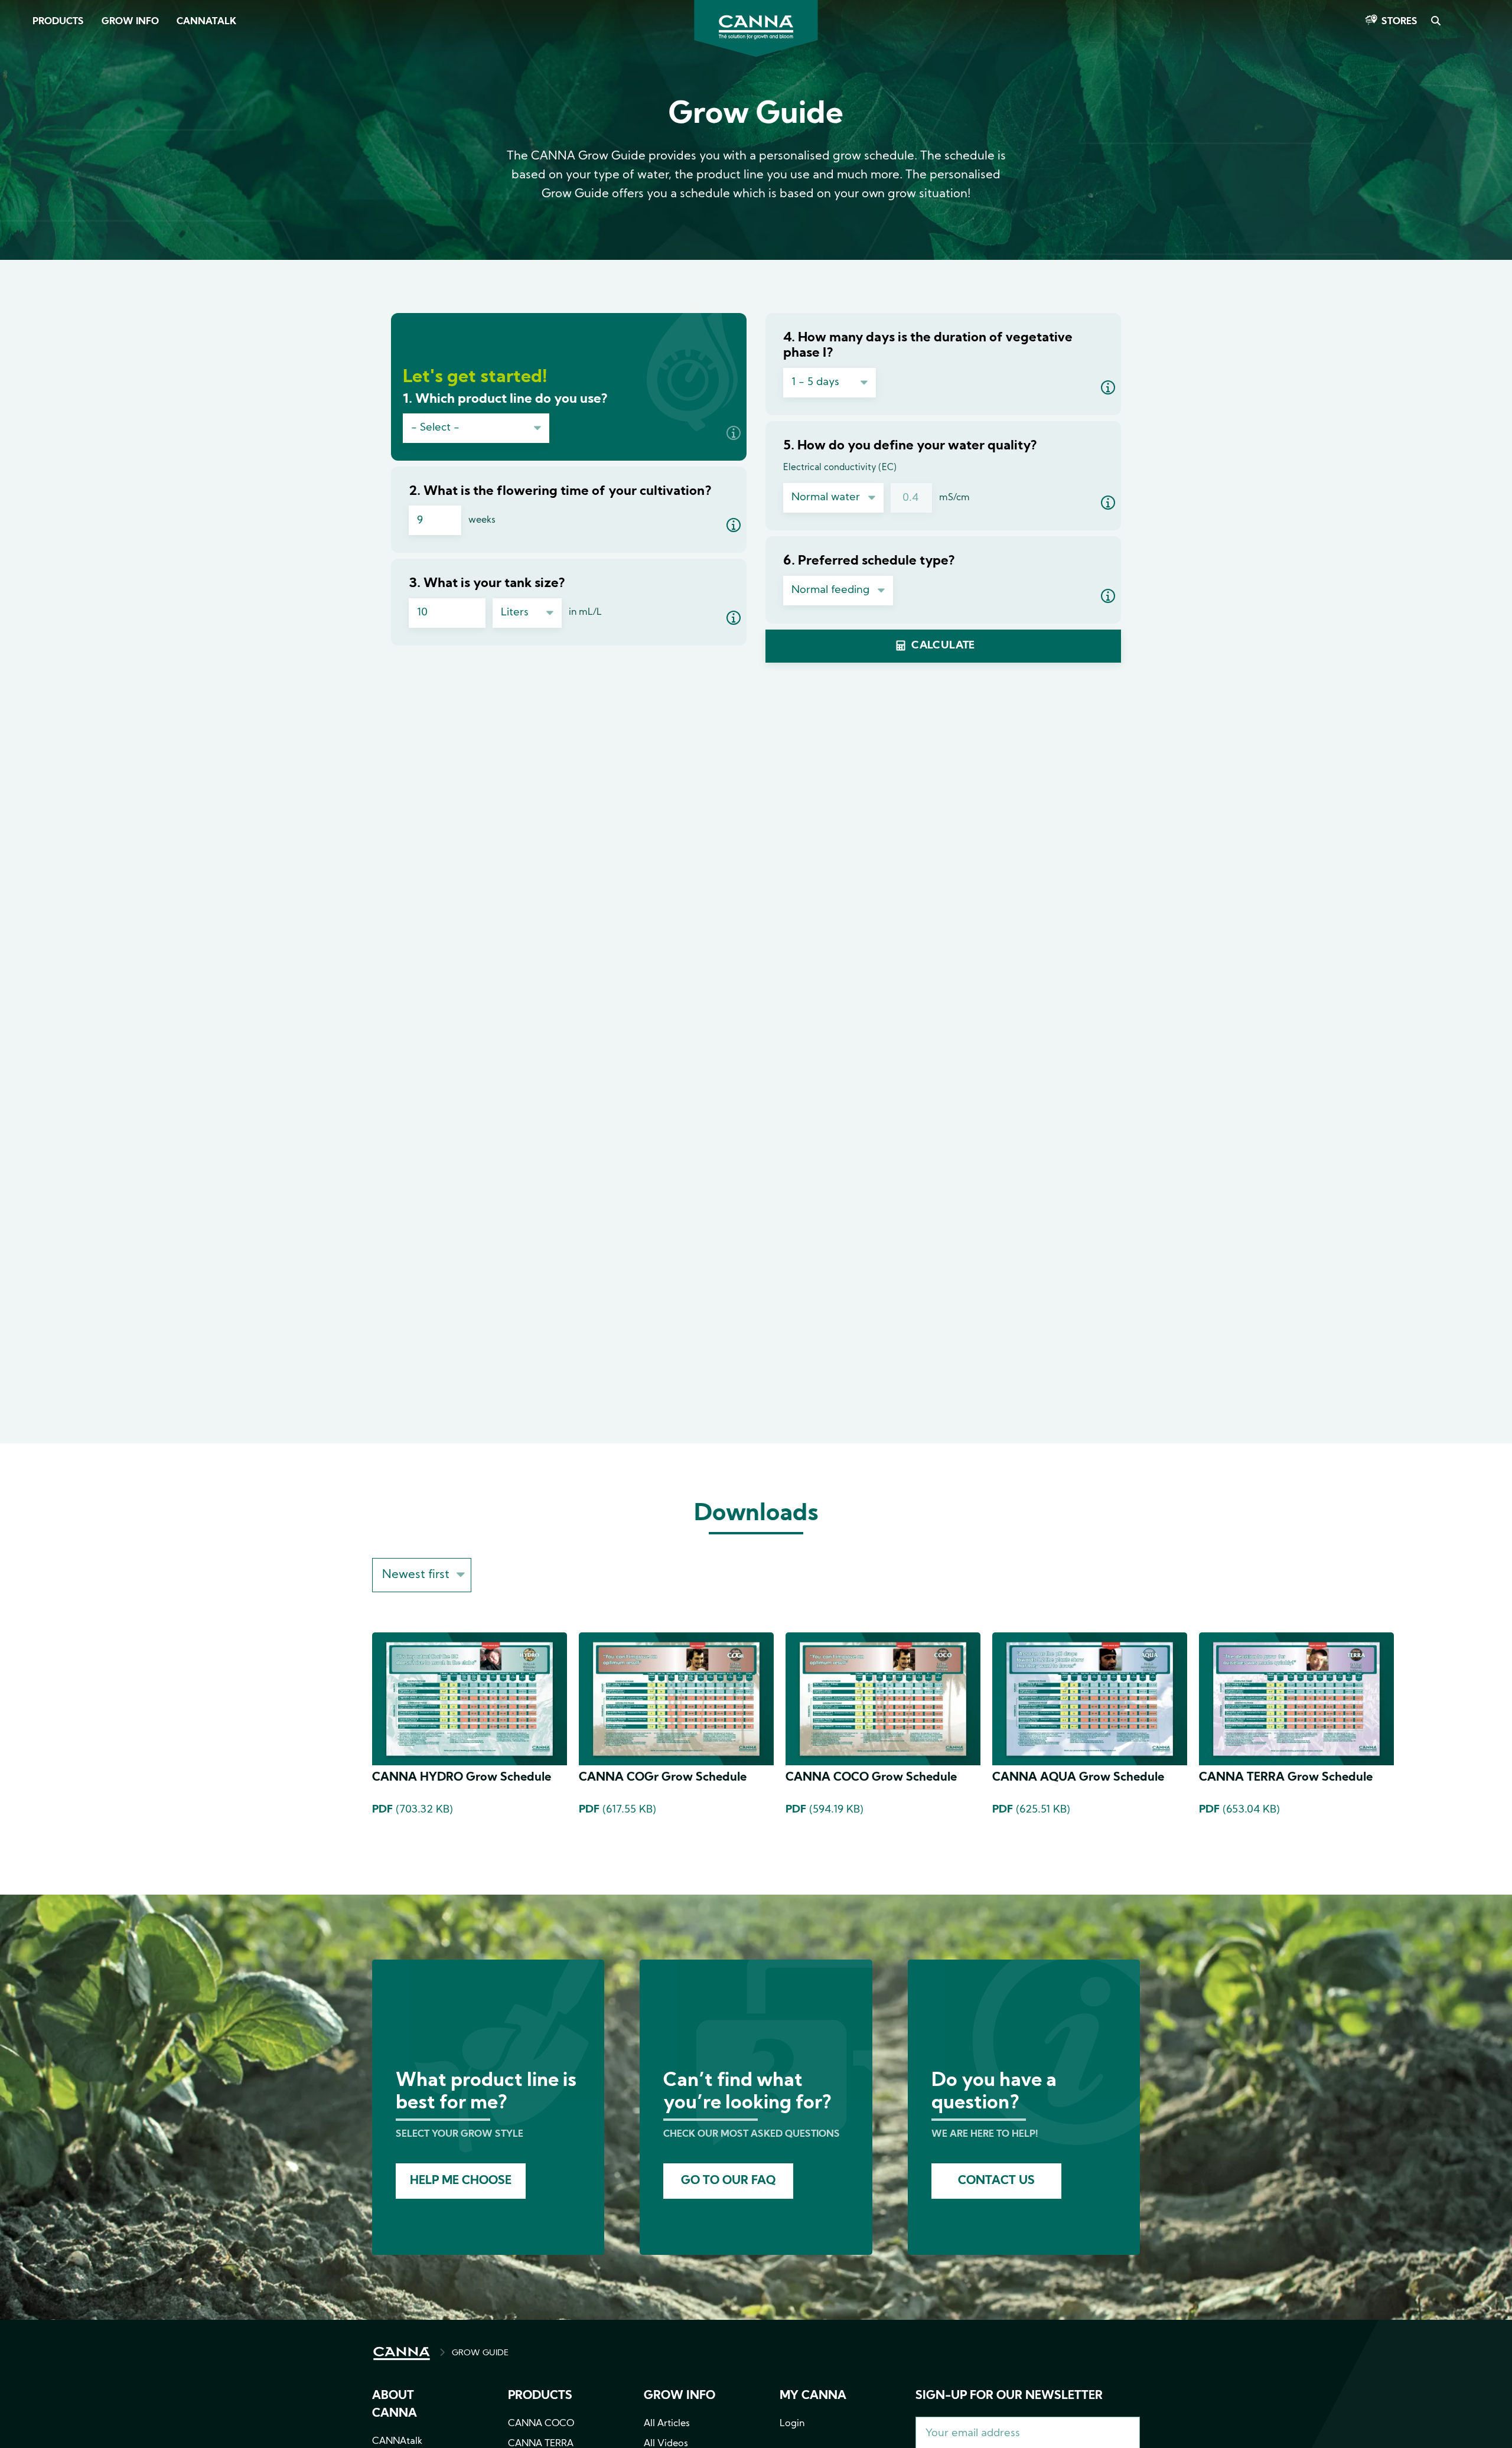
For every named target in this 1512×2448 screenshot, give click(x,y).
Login (792, 2424)
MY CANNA (813, 2396)
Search (1435, 22)
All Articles (667, 2424)
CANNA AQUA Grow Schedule (1078, 1778)
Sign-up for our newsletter (1009, 2396)
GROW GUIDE (480, 2353)
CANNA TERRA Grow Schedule (1286, 1778)
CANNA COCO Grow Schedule (871, 1778)
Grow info (680, 2396)
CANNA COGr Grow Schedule (663, 1778)
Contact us (996, 2181)
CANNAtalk (206, 22)
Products (58, 22)
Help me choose (461, 2181)
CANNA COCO (541, 2424)
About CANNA (395, 2405)
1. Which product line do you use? (505, 400)
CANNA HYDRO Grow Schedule (462, 1778)
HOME (402, 2354)
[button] (734, 433)
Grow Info (130, 22)
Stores (1399, 22)
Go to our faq (728, 2181)
